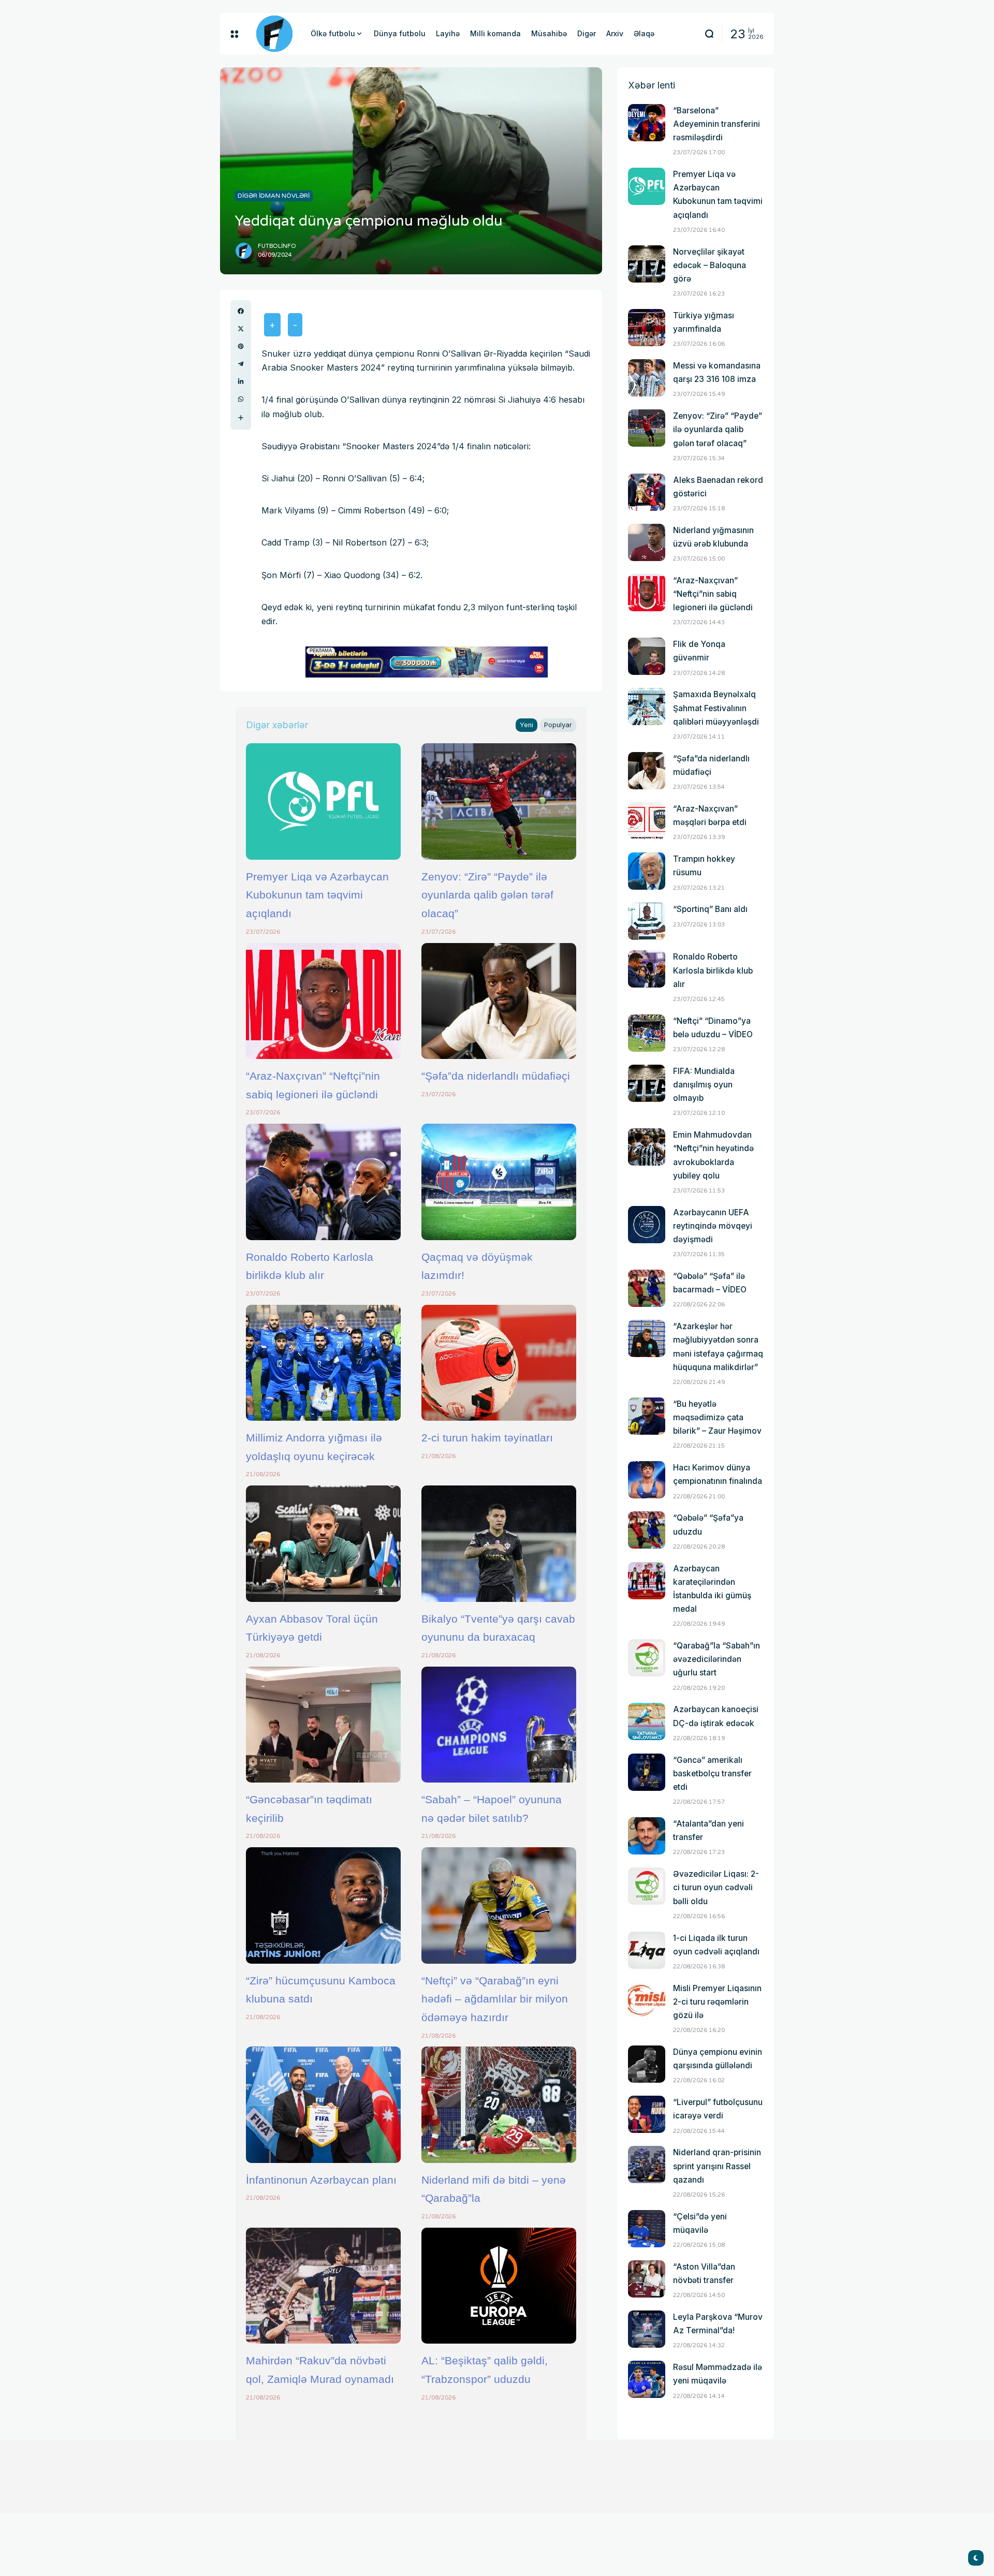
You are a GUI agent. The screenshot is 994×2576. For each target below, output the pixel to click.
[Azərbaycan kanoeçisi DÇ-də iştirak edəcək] (647, 1721)
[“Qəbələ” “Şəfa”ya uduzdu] (647, 1530)
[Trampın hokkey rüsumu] (647, 871)
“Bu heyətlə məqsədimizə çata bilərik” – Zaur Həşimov (717, 1417)
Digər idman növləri (274, 196)
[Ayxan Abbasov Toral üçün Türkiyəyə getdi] (323, 1543)
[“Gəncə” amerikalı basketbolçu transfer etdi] (647, 1772)
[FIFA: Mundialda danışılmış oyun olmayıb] (647, 1083)
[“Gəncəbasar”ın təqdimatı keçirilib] (323, 1725)
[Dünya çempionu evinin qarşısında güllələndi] (647, 2064)
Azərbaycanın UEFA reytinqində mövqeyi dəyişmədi (713, 1226)
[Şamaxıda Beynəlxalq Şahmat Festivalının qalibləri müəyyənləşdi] (647, 706)
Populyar (558, 725)
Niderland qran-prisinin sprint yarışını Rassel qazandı (717, 2166)
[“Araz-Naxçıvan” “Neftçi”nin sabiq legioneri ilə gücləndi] (323, 1001)
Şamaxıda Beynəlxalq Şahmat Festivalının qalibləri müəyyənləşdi (716, 708)
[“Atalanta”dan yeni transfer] (647, 1836)
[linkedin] (241, 381)
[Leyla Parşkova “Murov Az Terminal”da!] (647, 2329)
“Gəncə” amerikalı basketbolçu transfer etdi (712, 1773)
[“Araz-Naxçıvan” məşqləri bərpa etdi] (647, 821)
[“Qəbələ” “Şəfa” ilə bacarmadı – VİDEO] (647, 1288)
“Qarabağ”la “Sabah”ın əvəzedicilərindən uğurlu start (717, 1659)
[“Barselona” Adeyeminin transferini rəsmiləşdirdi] (647, 123)
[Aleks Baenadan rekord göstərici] (647, 492)
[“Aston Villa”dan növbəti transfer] (647, 2279)
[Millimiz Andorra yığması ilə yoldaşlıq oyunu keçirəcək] (323, 1363)
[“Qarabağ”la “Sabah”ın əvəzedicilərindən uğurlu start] (647, 1658)
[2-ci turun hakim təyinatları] (499, 1363)
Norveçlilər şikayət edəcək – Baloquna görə (710, 265)
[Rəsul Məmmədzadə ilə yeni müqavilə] (647, 2379)
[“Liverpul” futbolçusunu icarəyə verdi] (647, 2114)
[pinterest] (241, 346)
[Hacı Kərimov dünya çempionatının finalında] (647, 1480)
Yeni (527, 725)
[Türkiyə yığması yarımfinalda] (647, 328)
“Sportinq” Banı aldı (710, 909)
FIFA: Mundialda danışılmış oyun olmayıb (704, 1085)
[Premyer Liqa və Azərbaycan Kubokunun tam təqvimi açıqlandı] (323, 801)
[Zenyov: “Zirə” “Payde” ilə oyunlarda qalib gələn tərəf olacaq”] (499, 801)
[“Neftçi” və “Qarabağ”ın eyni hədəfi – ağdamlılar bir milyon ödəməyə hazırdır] (499, 1905)
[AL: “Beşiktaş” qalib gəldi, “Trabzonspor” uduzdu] (499, 2286)
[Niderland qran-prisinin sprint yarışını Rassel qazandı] (647, 2165)
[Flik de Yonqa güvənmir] (647, 656)
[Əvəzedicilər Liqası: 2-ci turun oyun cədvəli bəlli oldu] (647, 1886)
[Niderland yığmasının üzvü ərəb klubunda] (647, 542)
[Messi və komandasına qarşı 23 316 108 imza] (647, 378)
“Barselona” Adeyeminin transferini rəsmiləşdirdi (717, 124)
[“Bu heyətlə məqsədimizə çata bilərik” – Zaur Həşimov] (647, 1416)
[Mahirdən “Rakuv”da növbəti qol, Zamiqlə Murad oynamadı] (323, 2286)
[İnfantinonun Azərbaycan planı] (323, 2104)
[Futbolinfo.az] (274, 34)
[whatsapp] (241, 399)
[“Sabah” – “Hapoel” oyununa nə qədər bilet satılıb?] (499, 1725)
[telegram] (241, 364)
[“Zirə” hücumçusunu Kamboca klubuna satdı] (323, 1905)
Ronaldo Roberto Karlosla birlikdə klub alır (713, 970)
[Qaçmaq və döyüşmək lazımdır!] (499, 1182)
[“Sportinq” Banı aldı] (647, 921)
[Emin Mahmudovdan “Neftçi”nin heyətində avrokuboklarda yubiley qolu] (647, 1147)
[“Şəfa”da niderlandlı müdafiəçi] (499, 1001)
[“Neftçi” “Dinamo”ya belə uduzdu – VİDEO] (647, 1033)
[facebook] (241, 311)
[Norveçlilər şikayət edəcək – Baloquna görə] (647, 264)
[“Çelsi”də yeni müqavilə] (647, 2229)
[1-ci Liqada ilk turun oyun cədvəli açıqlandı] (647, 1950)
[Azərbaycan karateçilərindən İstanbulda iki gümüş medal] (647, 1581)
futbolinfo (277, 246)
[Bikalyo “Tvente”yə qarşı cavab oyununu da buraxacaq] (499, 1543)
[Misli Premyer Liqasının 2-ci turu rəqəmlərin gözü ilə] (647, 2000)
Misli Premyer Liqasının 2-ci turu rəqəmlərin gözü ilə (717, 2002)
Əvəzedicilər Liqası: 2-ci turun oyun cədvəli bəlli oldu (716, 1887)
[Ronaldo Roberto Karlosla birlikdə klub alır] (323, 1182)
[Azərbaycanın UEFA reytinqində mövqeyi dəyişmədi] (647, 1225)
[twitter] (241, 329)
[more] (241, 418)
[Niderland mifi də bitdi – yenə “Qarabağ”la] (499, 2104)
